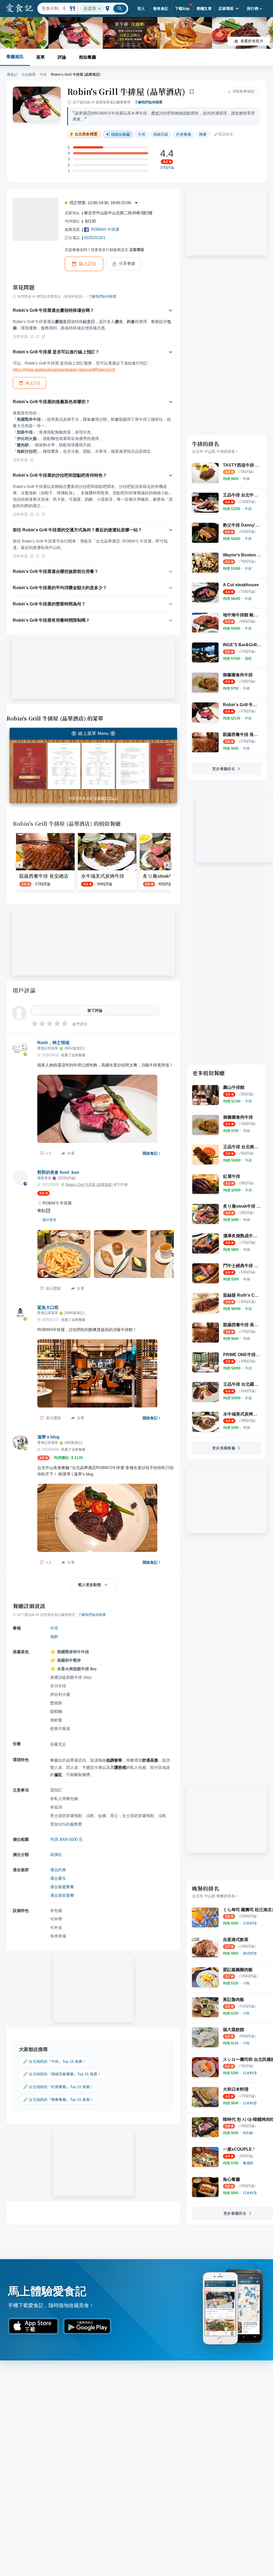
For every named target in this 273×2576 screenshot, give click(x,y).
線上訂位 (88, 264)
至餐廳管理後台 (106, 798)
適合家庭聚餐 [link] (62, 1887)
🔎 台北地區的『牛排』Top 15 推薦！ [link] (55, 2061)
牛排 (43, 74)
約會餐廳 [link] (184, 134)
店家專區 (226, 9)
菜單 (41, 57)
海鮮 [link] (54, 1637)
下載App (182, 9)
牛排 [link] (142, 134)
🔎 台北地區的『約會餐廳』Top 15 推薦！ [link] (58, 2087)
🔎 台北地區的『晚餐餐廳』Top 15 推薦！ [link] (58, 2100)
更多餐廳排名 (224, 769)
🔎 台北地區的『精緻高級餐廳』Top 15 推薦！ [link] (62, 2074)
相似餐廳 (87, 57)
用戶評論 (24, 990)
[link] (246, 479)
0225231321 (95, 238)
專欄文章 (204, 9)
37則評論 (167, 168)
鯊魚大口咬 (48, 1307)
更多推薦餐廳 (224, 1448)
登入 (141, 9)
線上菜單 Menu (93, 733)
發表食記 (161, 9)
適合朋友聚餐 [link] (62, 1895)
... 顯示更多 (47, 1220)
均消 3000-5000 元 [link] (66, 1839)
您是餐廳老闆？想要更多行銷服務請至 (105, 250)
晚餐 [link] (203, 134)
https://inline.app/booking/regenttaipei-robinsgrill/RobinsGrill (64, 369)
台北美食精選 (86, 134)
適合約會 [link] (58, 1870)
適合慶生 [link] (58, 1878)
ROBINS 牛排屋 (105, 229)
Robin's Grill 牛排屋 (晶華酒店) (126, 91)
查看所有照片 (252, 41)
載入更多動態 (90, 1585)
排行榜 (253, 9)
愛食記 (12, 74)
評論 (62, 57)
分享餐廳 (127, 264)
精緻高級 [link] (161, 134)
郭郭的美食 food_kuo (58, 1172)
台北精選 (29, 74)
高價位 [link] (56, 1855)
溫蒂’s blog (48, 1437)
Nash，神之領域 (53, 1043)
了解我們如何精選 (148, 102)
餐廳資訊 (15, 57)
